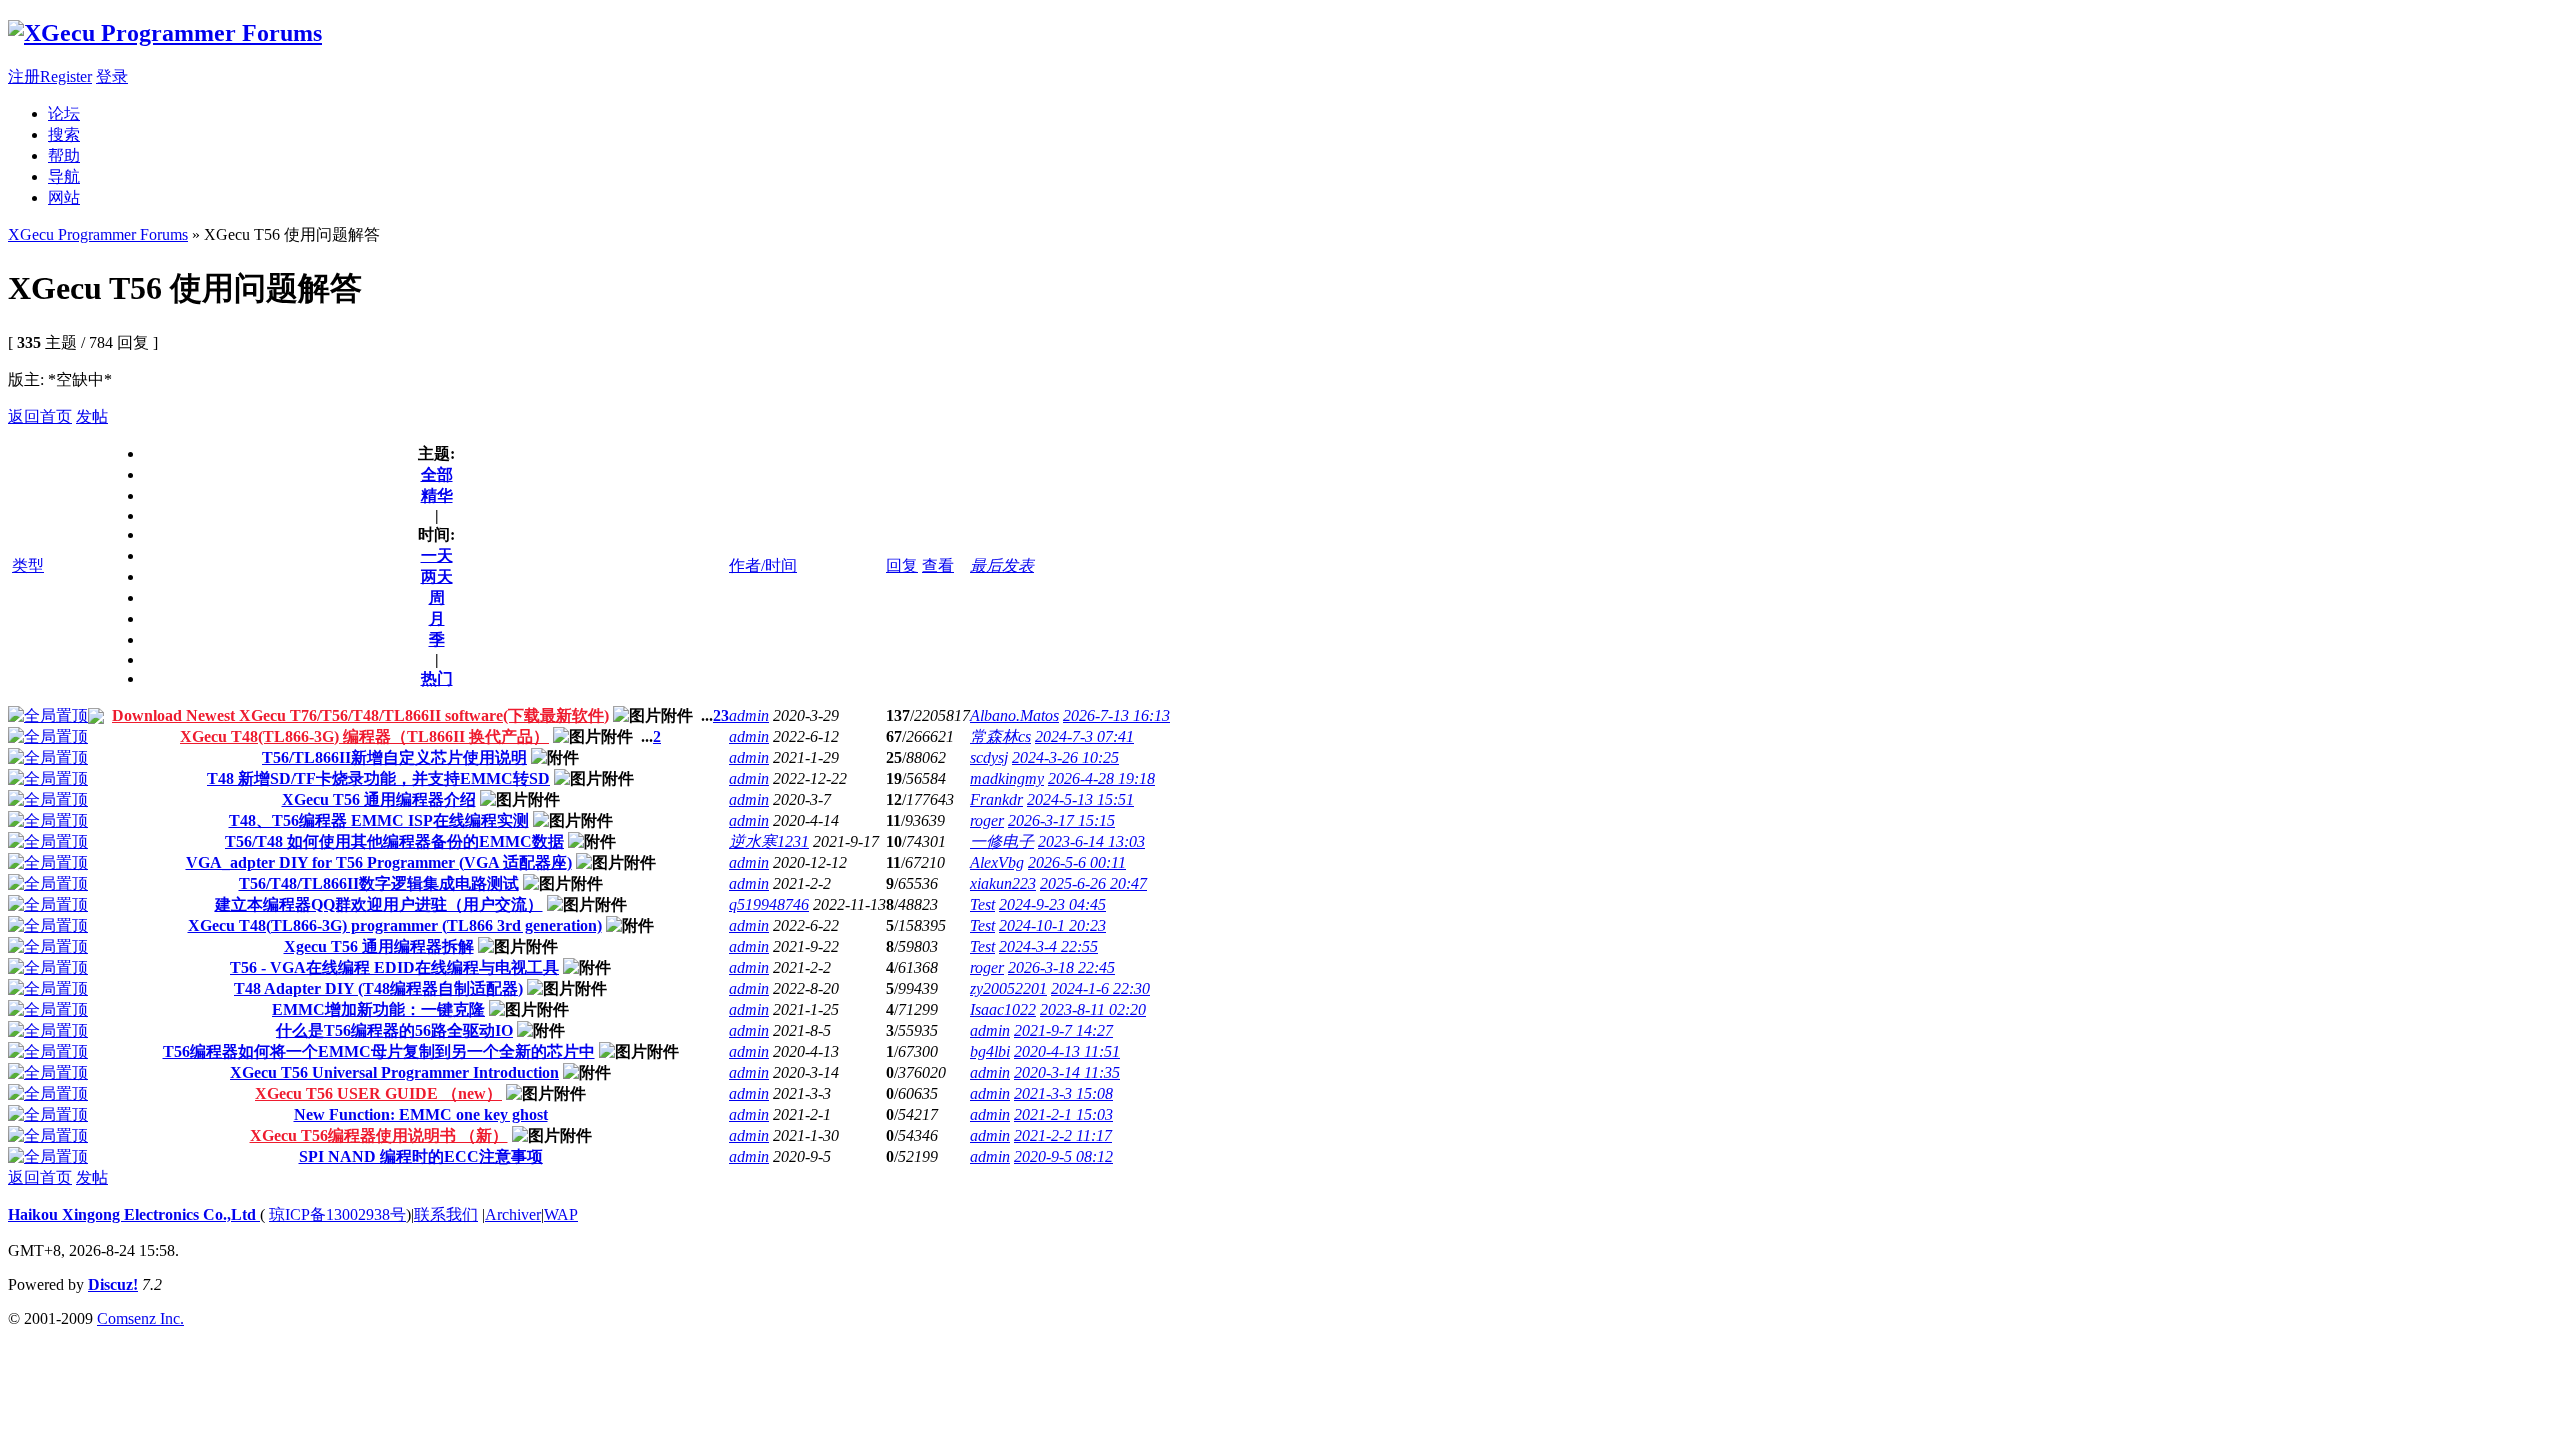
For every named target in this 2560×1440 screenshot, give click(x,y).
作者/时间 (763, 565)
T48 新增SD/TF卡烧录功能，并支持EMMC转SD (378, 778)
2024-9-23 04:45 (1052, 904)
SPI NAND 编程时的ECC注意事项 (421, 1156)
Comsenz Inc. (140, 1318)
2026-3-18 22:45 (1061, 967)
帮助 (64, 155)
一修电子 (1002, 841)
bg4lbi (990, 1051)
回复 (902, 565)
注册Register (50, 76)
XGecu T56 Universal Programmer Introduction (394, 1072)
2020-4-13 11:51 (1067, 1051)
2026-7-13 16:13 (1116, 715)
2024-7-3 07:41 (1084, 736)
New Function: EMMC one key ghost (421, 1114)
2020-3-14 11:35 (1067, 1072)
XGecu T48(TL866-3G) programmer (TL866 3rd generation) (395, 925)
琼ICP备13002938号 (337, 1214)
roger (987, 820)
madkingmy (1007, 778)
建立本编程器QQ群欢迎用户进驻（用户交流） (379, 904)
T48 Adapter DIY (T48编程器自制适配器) (378, 988)
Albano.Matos (1014, 715)
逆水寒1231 (769, 841)
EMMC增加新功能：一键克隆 (378, 1009)
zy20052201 (1008, 988)
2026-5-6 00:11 (1077, 862)
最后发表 (1002, 565)
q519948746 (769, 904)
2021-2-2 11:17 (1063, 1135)
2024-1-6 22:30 (1100, 988)
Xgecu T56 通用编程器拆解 (379, 946)
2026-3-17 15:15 (1061, 820)
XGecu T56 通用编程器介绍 (379, 799)
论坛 (64, 113)
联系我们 (446, 1214)
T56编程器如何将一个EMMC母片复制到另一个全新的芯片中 (379, 1051)
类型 (28, 565)
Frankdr (996, 799)
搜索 (64, 134)
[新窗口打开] (48, 715)
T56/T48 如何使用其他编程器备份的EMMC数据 (394, 841)
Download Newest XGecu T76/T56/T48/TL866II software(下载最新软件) (360, 715)
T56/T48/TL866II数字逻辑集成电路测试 (379, 883)
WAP (561, 1214)
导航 (64, 176)
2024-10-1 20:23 (1052, 925)
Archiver (513, 1214)
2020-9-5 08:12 (1063, 1156)
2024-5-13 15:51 (1080, 799)
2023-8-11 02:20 (1093, 1009)
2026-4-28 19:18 (1101, 778)
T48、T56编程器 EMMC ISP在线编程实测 (379, 820)
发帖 (92, 416)
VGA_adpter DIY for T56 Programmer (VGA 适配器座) (379, 862)
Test (982, 904)
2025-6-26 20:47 (1093, 883)
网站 (64, 197)
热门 (437, 678)
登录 (112, 76)
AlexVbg (997, 862)
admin (749, 715)
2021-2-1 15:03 (1063, 1114)
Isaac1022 (1003, 1009)
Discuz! (113, 1284)
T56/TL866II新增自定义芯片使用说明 (394, 757)
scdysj (989, 757)
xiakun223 (1003, 883)
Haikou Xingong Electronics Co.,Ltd (134, 1214)
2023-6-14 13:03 (1091, 841)
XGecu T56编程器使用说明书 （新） (379, 1135)
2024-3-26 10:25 (1065, 757)
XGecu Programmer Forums (98, 234)
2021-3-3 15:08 (1063, 1093)
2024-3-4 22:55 (1048, 946)
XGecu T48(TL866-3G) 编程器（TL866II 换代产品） (364, 736)
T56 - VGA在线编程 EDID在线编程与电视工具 (394, 967)
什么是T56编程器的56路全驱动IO (394, 1030)
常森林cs (1000, 736)
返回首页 (40, 416)
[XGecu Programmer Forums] (165, 33)
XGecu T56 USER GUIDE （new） (378, 1093)
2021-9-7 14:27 (1063, 1030)
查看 (938, 565)
